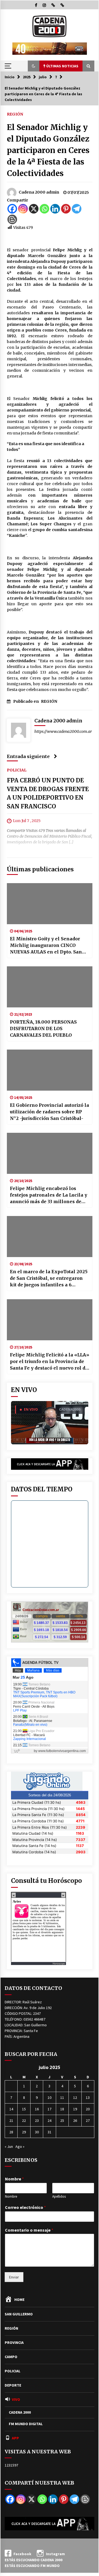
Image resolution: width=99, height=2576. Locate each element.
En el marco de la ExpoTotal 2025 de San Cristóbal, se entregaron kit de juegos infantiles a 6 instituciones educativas (49, 1278)
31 (50, 2132)
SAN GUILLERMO (19, 2314)
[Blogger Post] (12, 219)
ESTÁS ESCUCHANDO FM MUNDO (32, 2566)
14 (11, 2109)
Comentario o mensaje (29, 2230)
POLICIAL (17, 770)
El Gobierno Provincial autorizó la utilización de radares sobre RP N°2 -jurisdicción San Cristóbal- (50, 1112)
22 (24, 2120)
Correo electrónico (25, 2207)
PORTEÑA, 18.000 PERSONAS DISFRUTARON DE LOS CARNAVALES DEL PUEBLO (43, 1028)
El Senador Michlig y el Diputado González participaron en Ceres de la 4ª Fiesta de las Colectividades (48, 150)
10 (50, 2097)
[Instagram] (23, 209)
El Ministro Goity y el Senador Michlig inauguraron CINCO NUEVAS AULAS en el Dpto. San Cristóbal (46, 946)
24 (50, 2120)
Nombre (14, 2179)
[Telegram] (77, 209)
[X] (34, 209)
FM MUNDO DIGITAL (26, 2424)
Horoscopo (59, 1963)
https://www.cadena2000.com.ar (63, 731)
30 (37, 2132)
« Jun (9, 2146)
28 (11, 2132)
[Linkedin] (55, 209)
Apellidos (59, 2197)
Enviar (14, 2277)
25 (62, 2120)
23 (37, 2120)
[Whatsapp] (44, 209)
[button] (34, 66)
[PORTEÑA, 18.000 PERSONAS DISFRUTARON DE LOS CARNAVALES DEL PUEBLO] (50, 987)
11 (62, 2097)
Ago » (20, 2146)
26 (75, 2120)
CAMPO (11, 2357)
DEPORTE (13, 2385)
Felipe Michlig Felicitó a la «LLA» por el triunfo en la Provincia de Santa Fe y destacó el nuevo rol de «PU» (50, 1362)
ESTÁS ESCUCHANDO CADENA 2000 (34, 2560)
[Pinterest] (66, 209)
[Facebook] (12, 209)
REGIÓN (15, 114)
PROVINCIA (14, 2342)
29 (24, 2132)
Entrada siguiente (28, 756)
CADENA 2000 (20, 2412)
